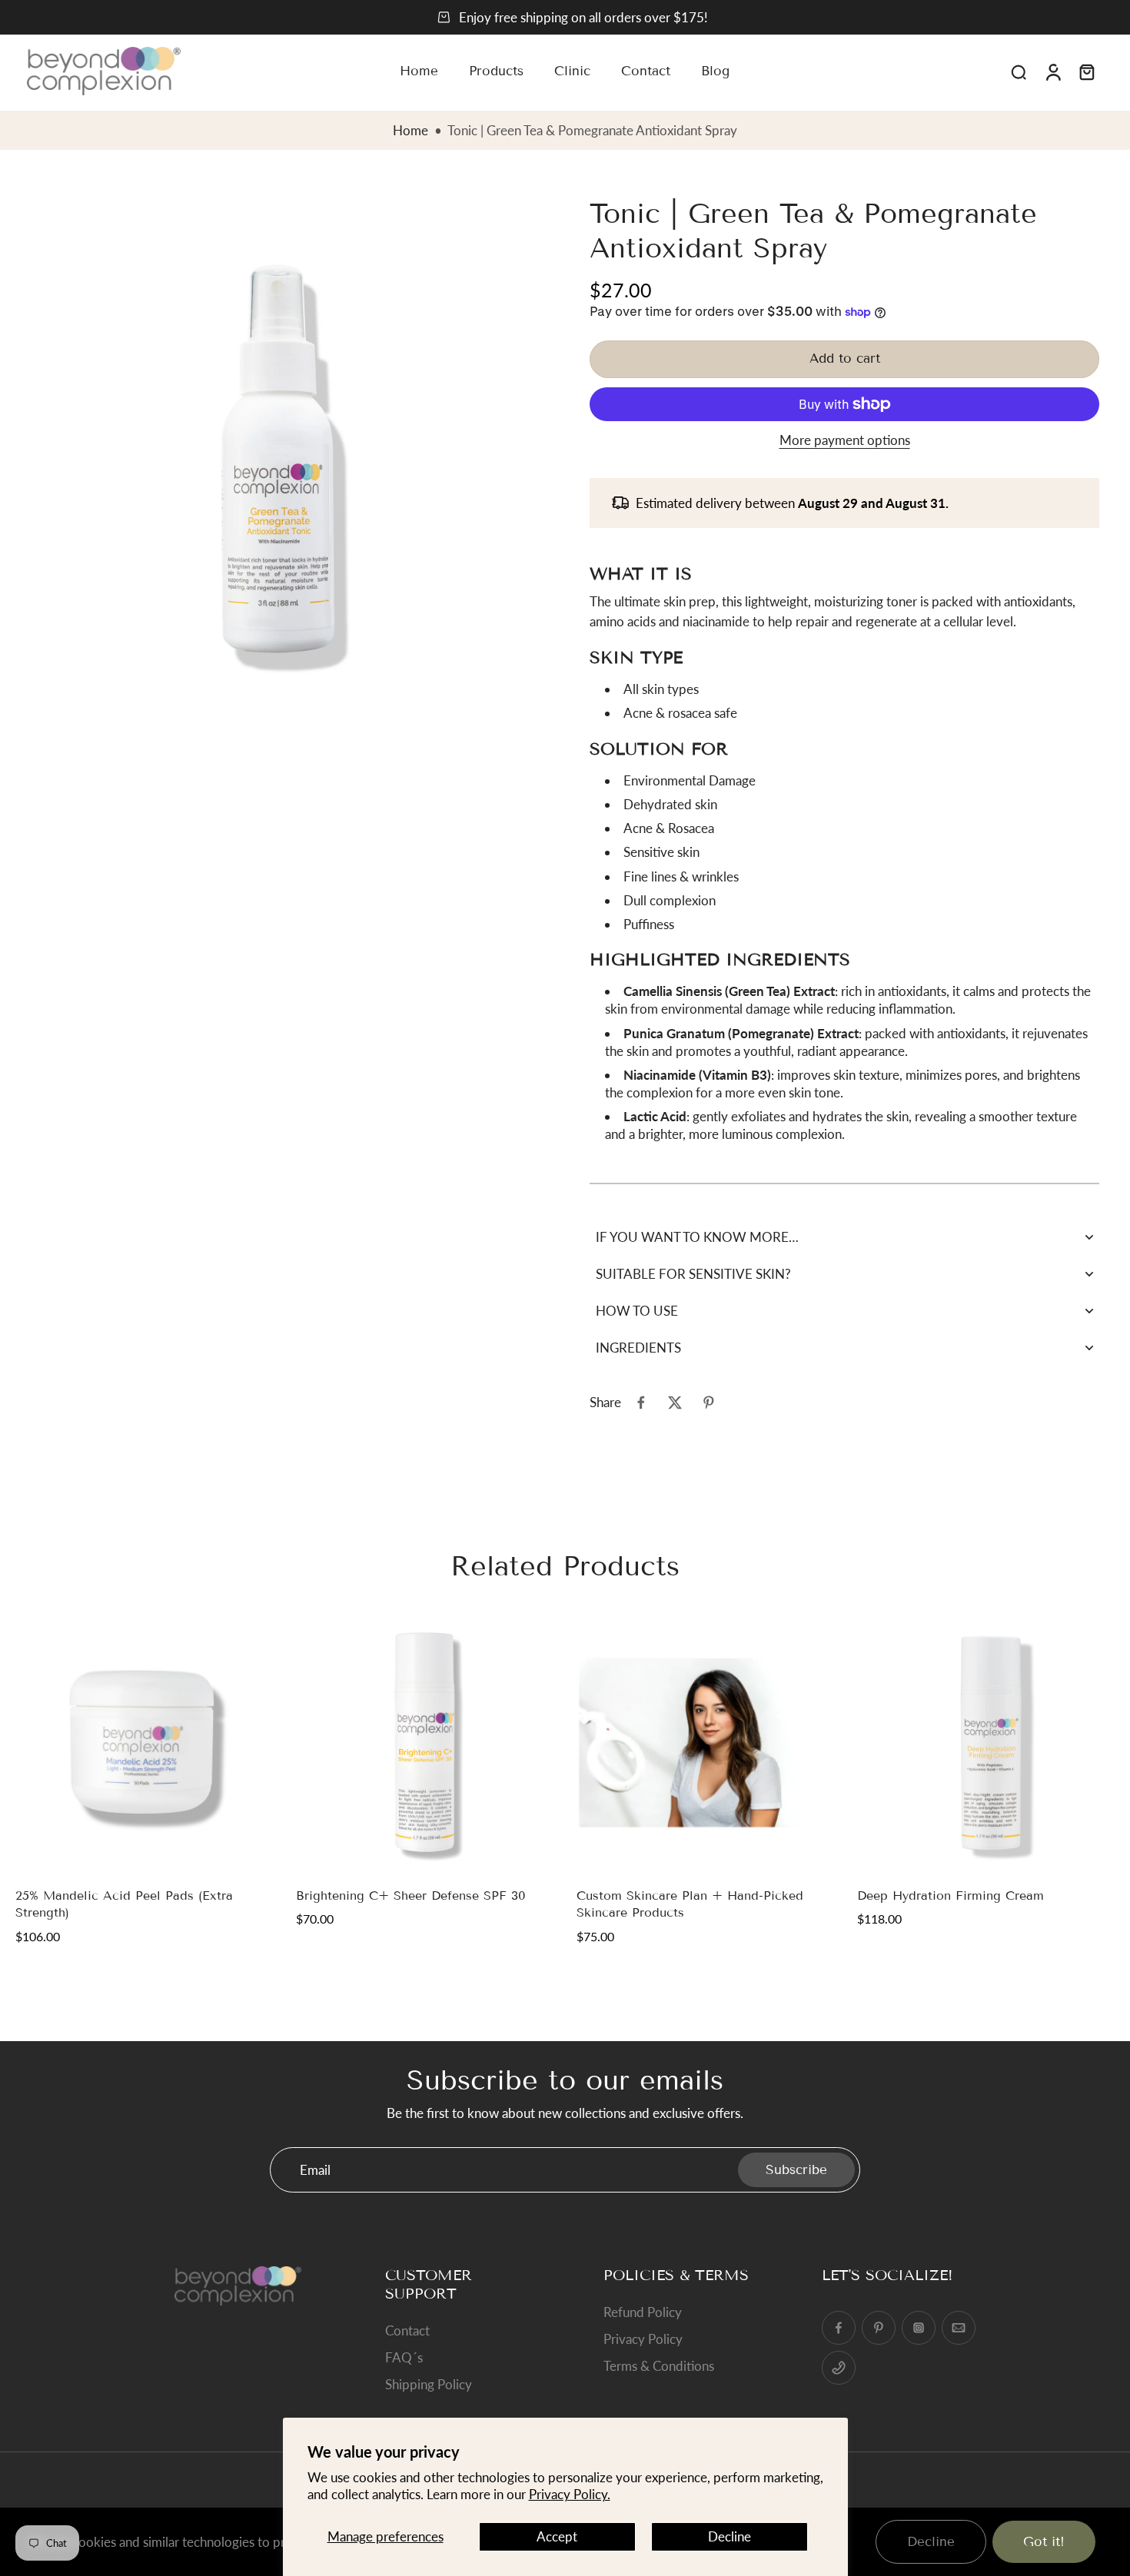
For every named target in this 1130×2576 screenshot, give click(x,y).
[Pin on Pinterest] (709, 1403)
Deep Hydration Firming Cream (951, 1895)
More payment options (845, 441)
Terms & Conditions (659, 2366)
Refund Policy (643, 2312)
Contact (407, 2330)
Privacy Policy (643, 2339)
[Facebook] (839, 2328)
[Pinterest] (879, 2328)
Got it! (1044, 2542)
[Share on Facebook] (641, 1403)
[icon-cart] (1086, 71)
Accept (557, 2536)
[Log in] (1052, 71)
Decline (730, 2536)
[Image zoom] (278, 458)
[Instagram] (919, 2328)
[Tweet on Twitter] (675, 1403)
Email (315, 2170)
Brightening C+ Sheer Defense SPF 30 (411, 1895)
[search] (1019, 71)
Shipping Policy (429, 2384)
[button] (844, 359)
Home (410, 130)
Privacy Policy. (570, 2494)
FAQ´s (404, 2357)
